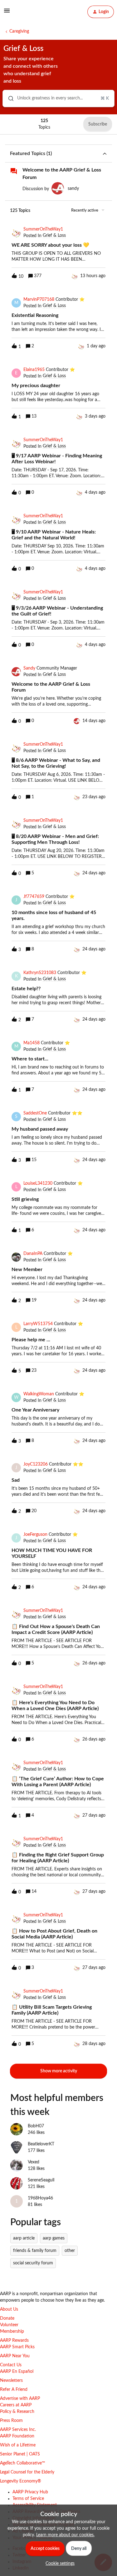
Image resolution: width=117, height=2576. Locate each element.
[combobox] (58, 98)
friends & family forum (35, 2251)
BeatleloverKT (41, 2144)
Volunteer (9, 2325)
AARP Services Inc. (18, 2430)
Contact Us (11, 2365)
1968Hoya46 (40, 2198)
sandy (73, 189)
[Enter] (8, 98)
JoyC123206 (36, 1464)
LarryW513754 (38, 1324)
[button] (58, 2564)
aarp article (24, 2238)
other (70, 2251)
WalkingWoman (39, 1394)
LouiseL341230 (38, 1183)
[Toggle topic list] (105, 153)
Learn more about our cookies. (65, 2535)
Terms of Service (28, 2499)
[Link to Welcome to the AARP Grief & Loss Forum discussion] (14, 171)
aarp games (54, 2238)
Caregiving (19, 31)
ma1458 (32, 1043)
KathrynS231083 (40, 973)
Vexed (34, 2162)
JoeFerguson (35, 1535)
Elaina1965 (34, 370)
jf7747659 (34, 897)
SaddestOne (35, 1113)
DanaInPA (33, 1254)
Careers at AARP (16, 2405)
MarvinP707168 (39, 300)
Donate (7, 2318)
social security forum (33, 2263)
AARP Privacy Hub (30, 2492)
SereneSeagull (41, 2180)
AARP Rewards (14, 2340)
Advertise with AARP (20, 2399)
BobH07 (36, 2126)
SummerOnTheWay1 (43, 229)
